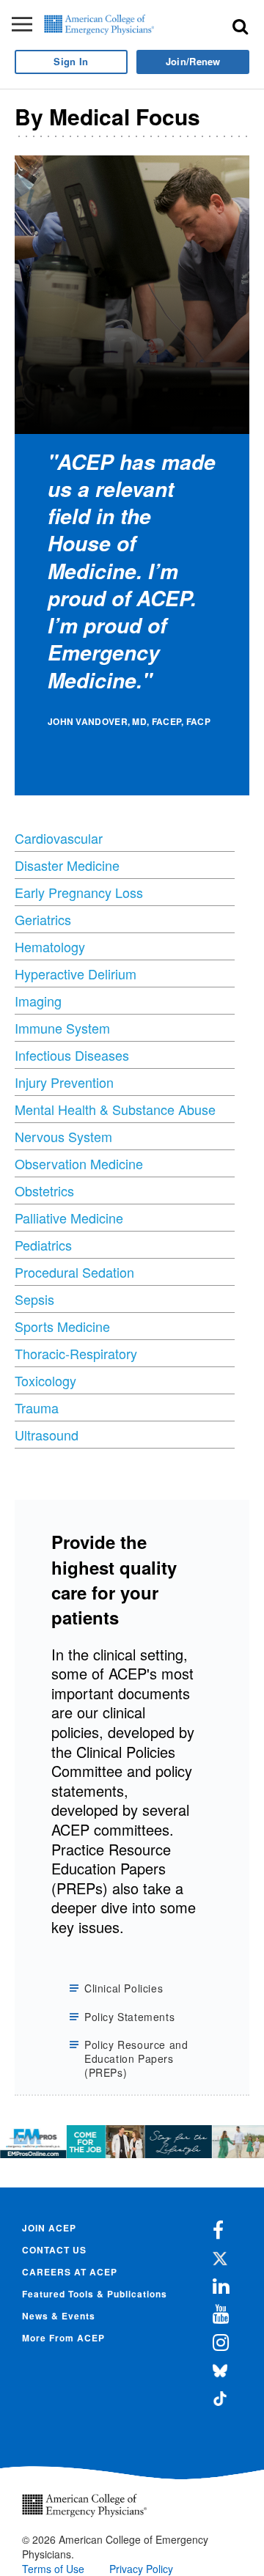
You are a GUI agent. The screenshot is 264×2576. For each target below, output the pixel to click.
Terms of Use (53, 2569)
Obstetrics (44, 1191)
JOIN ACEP (49, 2228)
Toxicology (45, 1380)
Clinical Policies (124, 1988)
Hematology (50, 946)
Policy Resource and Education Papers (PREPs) (136, 2059)
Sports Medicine (62, 1326)
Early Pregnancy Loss (79, 892)
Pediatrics (43, 1245)
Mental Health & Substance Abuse (115, 1109)
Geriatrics (43, 919)
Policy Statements (129, 2017)
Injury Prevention (64, 1082)
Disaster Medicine (67, 865)
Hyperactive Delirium (76, 974)
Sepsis (34, 1299)
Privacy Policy (141, 2569)
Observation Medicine (79, 1163)
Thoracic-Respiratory (76, 1353)
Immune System (62, 1028)
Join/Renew (193, 61)
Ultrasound (47, 1435)
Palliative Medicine (69, 1218)
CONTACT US (54, 2250)
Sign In (71, 61)
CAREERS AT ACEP (70, 2272)
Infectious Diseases (72, 1055)
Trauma (37, 1407)
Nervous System (63, 1136)
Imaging (38, 1001)
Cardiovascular (59, 838)
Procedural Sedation (74, 1272)
